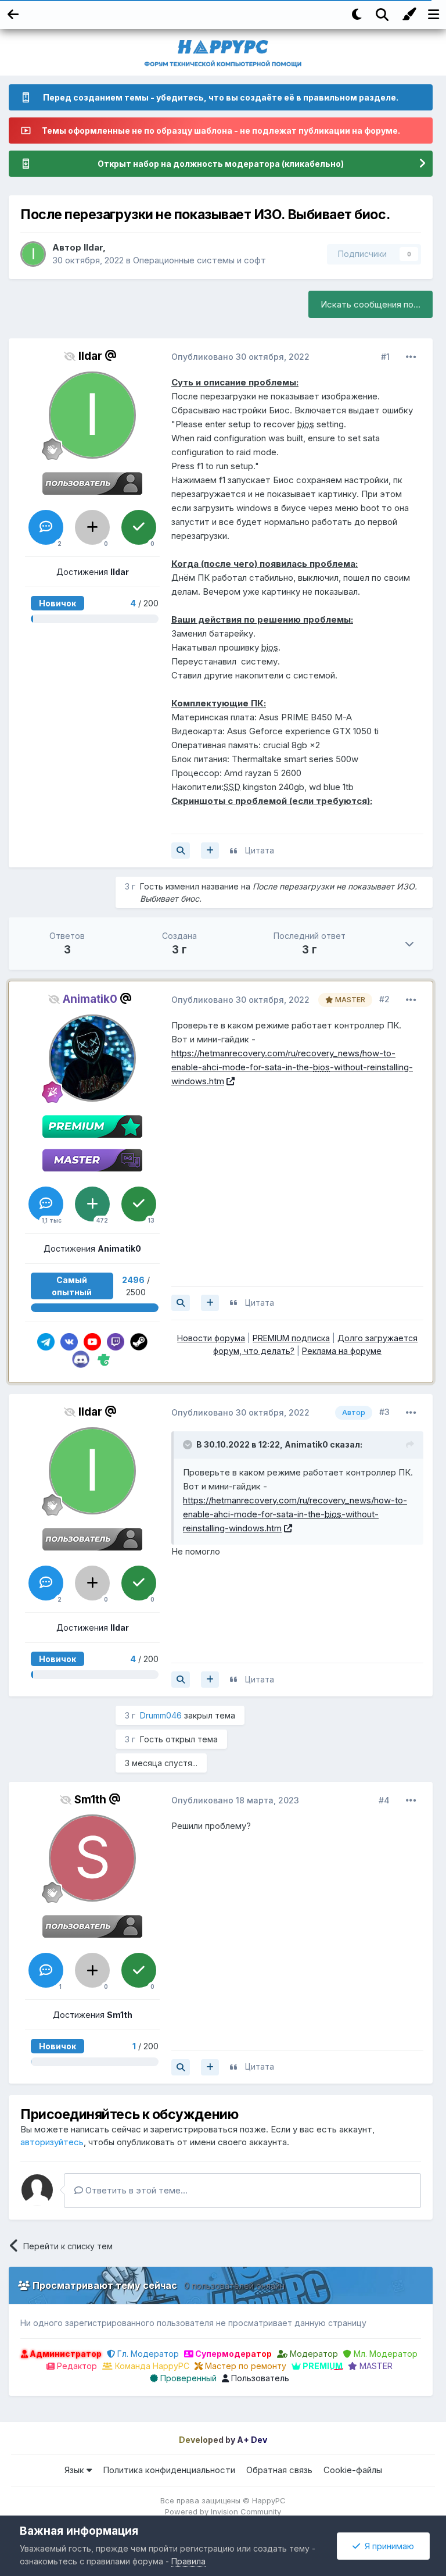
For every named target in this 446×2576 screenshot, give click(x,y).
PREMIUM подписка (291, 1338)
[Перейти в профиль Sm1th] (92, 1858)
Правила (188, 2561)
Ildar (93, 247)
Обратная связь (279, 2470)
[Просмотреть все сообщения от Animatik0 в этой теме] (181, 1303)
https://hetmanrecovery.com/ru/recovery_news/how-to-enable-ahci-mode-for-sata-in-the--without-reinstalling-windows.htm (292, 1067)
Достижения (93, 572)
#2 (384, 999)
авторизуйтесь (52, 2142)
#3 (384, 1412)
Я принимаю (387, 2546)
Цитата (260, 850)
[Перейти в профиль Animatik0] (92, 1058)
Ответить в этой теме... (135, 2190)
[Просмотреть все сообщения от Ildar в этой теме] (181, 851)
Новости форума (211, 1338)
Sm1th (90, 1800)
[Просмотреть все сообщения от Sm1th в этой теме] (181, 2067)
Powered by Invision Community (223, 2511)
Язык (75, 2470)
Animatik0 (306, 1444)
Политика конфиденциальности (169, 2470)
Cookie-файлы (353, 2470)
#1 (385, 357)
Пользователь (259, 2378)
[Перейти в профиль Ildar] (33, 254)
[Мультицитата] (210, 851)
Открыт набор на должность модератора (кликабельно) (221, 164)
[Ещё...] (411, 357)
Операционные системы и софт (199, 260)
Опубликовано (240, 357)
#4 (384, 1800)
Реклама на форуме (342, 1351)
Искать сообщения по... (371, 304)
